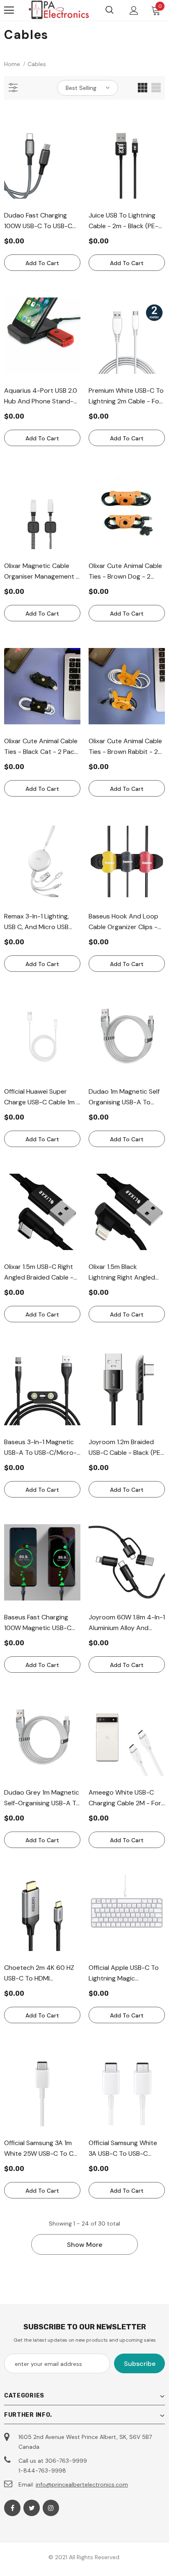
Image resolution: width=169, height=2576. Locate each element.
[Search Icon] (110, 10)
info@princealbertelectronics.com (82, 2484)
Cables (37, 64)
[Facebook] (12, 2508)
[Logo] (59, 10)
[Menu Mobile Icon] (9, 10)
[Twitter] (32, 2508)
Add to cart (42, 263)
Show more (84, 2245)
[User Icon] (134, 10)
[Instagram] (51, 2508)
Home (12, 64)
